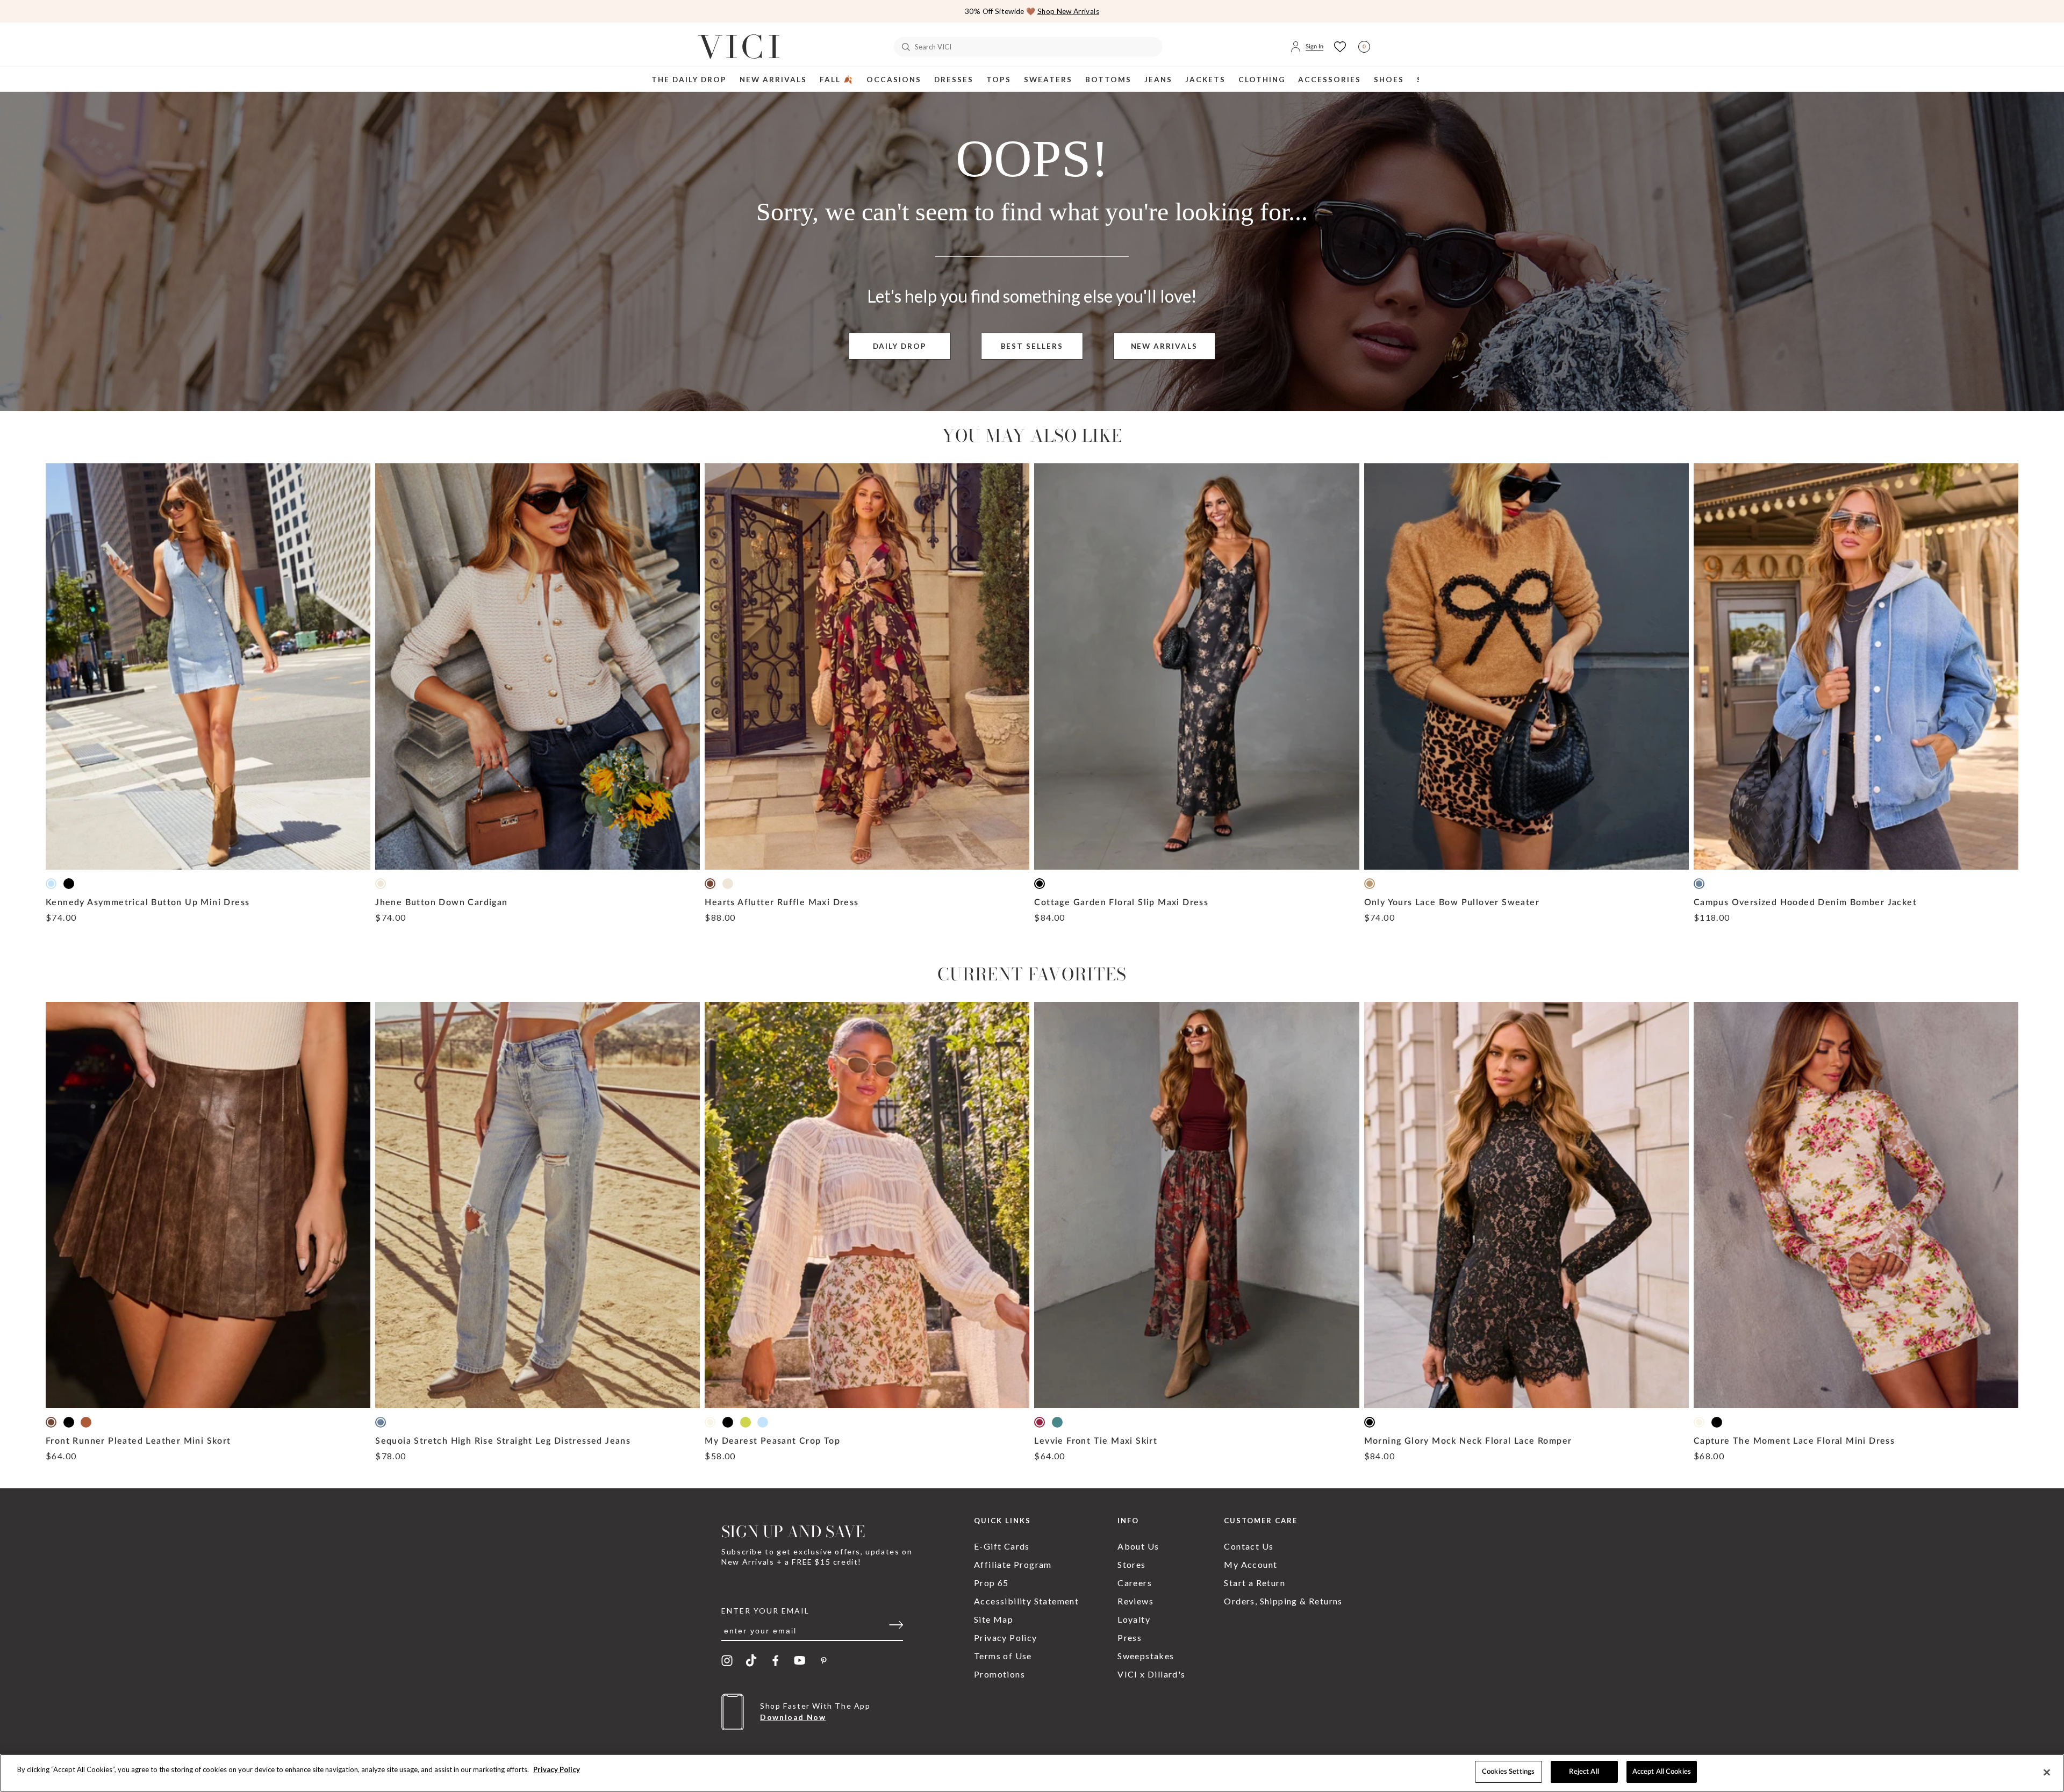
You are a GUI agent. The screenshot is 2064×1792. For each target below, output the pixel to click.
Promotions (999, 1674)
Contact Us (1249, 1546)
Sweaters (1048, 80)
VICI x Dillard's (1151, 1674)
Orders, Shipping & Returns (1283, 1601)
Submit (900, 1628)
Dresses (954, 80)
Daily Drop (900, 346)
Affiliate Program (1013, 1564)
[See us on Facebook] (775, 1661)
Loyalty (1134, 1619)
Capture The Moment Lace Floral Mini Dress (1794, 1441)
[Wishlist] (1340, 47)
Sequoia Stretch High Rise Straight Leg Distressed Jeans (503, 1441)
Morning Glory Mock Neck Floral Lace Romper (1468, 1441)
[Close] (2047, 1772)
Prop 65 (991, 1583)
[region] (1032, 1773)
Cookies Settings (1508, 1772)
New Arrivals (773, 80)
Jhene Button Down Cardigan (441, 902)
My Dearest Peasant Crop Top (772, 1441)
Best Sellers (1032, 346)
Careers (1135, 1583)
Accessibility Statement (1026, 1601)
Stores (1131, 1564)
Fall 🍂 (837, 80)
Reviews (1135, 1601)
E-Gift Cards (1002, 1546)
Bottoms (1108, 80)
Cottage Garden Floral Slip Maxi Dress (1121, 902)
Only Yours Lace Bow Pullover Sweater (1452, 902)
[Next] (2046, 15)
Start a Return (1255, 1583)
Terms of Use (1003, 1656)
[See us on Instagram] (727, 1661)
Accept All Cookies (1662, 1772)
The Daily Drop (689, 80)
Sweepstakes (1146, 1656)
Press (1130, 1637)
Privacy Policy (1006, 1637)
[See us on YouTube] (800, 1660)
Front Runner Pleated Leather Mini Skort (138, 1441)
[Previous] (18, 15)
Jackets (1205, 80)
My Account (1250, 1564)
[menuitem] (689, 79)
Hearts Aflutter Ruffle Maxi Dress (782, 902)
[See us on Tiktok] (751, 1660)
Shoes (1389, 80)
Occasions (894, 80)
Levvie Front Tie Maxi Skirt (1096, 1441)
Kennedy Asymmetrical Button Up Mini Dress (148, 902)
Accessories (1330, 80)
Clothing (1262, 80)
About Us (1138, 1546)
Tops (999, 80)
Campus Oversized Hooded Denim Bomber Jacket (1805, 902)
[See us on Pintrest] (824, 1660)
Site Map (994, 1619)
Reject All (1584, 1772)
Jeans (1158, 80)
